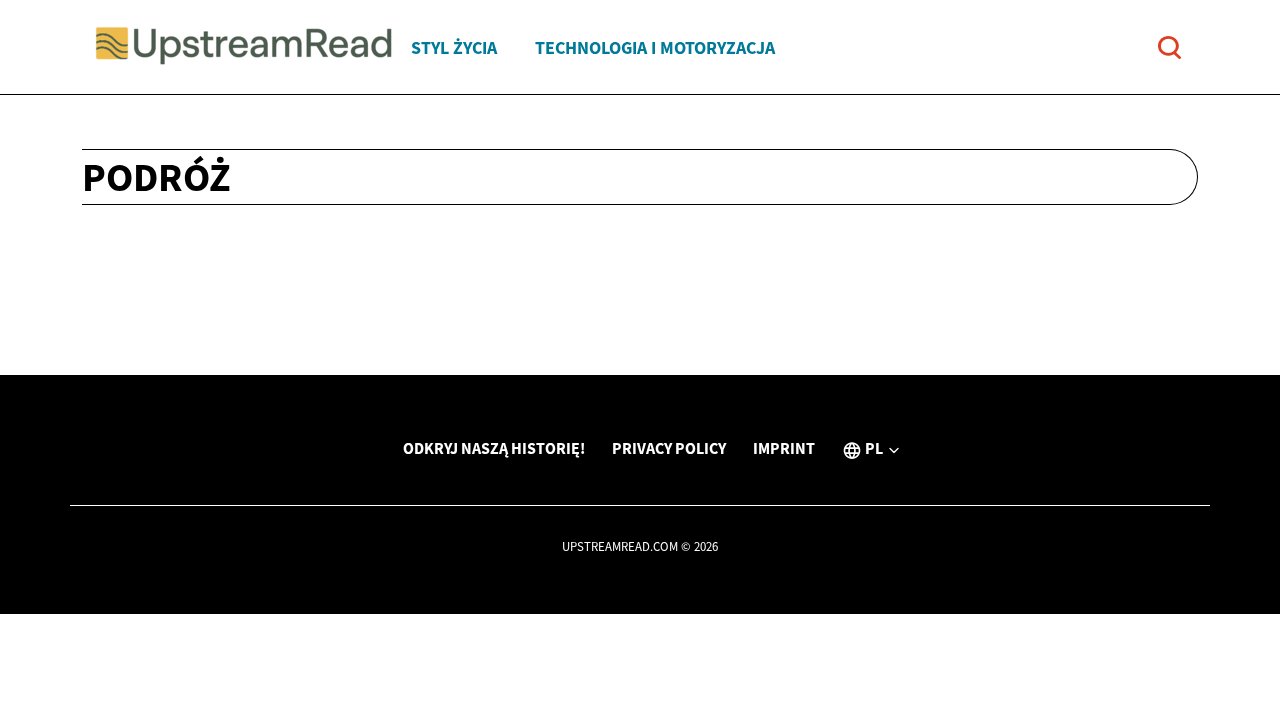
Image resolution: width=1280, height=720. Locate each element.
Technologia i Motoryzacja (655, 47)
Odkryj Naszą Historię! (494, 448)
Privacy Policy (669, 448)
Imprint (784, 448)
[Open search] (1169, 47)
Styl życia (454, 47)
